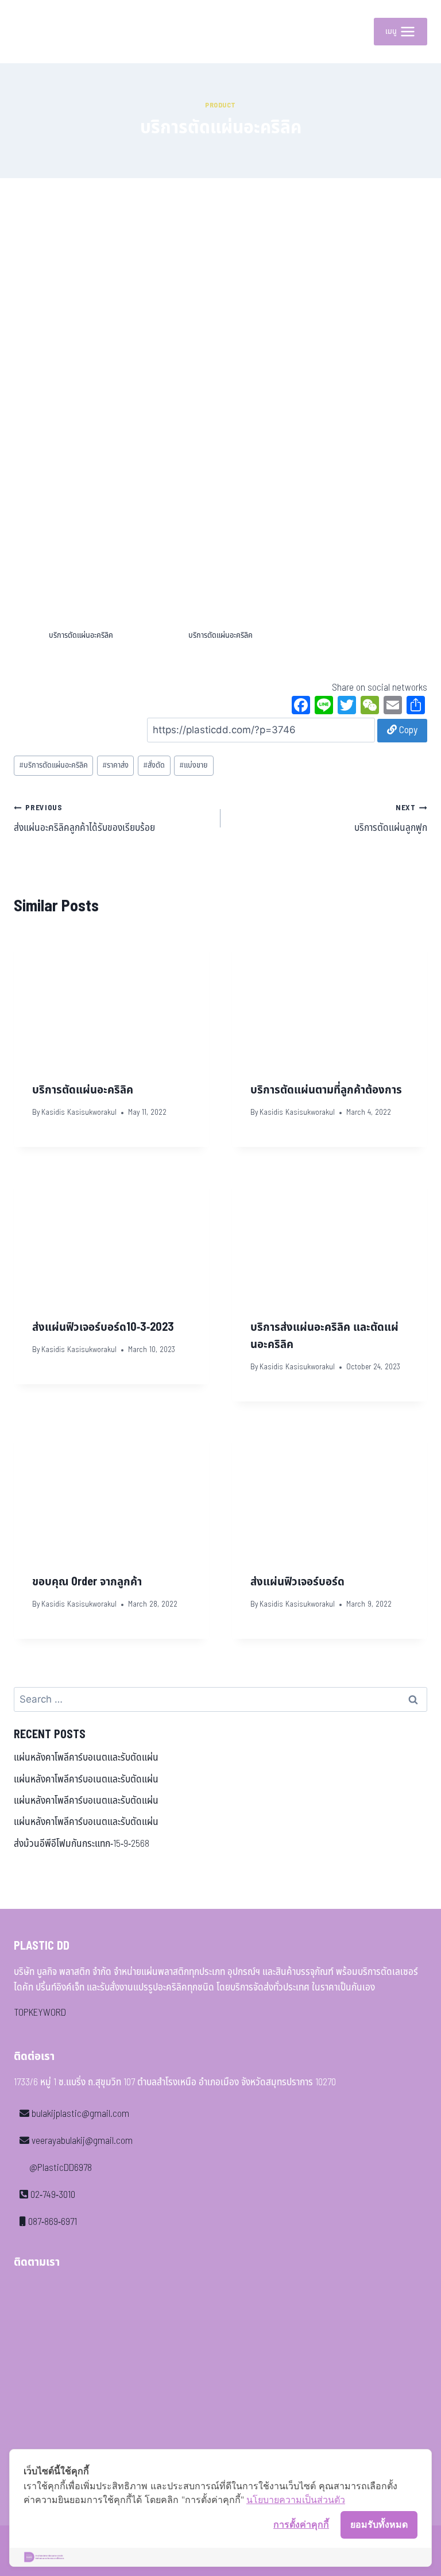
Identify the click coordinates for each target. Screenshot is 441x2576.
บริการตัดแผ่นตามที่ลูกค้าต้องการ (326, 1090)
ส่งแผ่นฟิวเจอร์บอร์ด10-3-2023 (103, 1327)
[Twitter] (347, 707)
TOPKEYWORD (40, 2013)
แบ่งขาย (194, 765)
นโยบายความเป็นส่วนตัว (296, 2500)
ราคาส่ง (115, 765)
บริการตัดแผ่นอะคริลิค (53, 765)
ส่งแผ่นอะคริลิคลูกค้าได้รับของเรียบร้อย (84, 819)
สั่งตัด (154, 765)
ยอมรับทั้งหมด (379, 2524)
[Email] (393, 707)
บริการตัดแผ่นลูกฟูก (391, 819)
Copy (407, 730)
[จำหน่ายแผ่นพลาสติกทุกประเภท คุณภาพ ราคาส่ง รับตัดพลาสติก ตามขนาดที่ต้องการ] (40, 32)
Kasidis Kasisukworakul (79, 1112)
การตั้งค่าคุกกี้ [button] (301, 2524)
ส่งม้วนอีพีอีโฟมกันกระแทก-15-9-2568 (82, 1844)
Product (220, 105)
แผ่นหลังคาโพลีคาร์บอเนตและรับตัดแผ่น (86, 1758)
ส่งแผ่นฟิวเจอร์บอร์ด (297, 1582)
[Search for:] (220, 1700)
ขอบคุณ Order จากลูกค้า (87, 1582)
